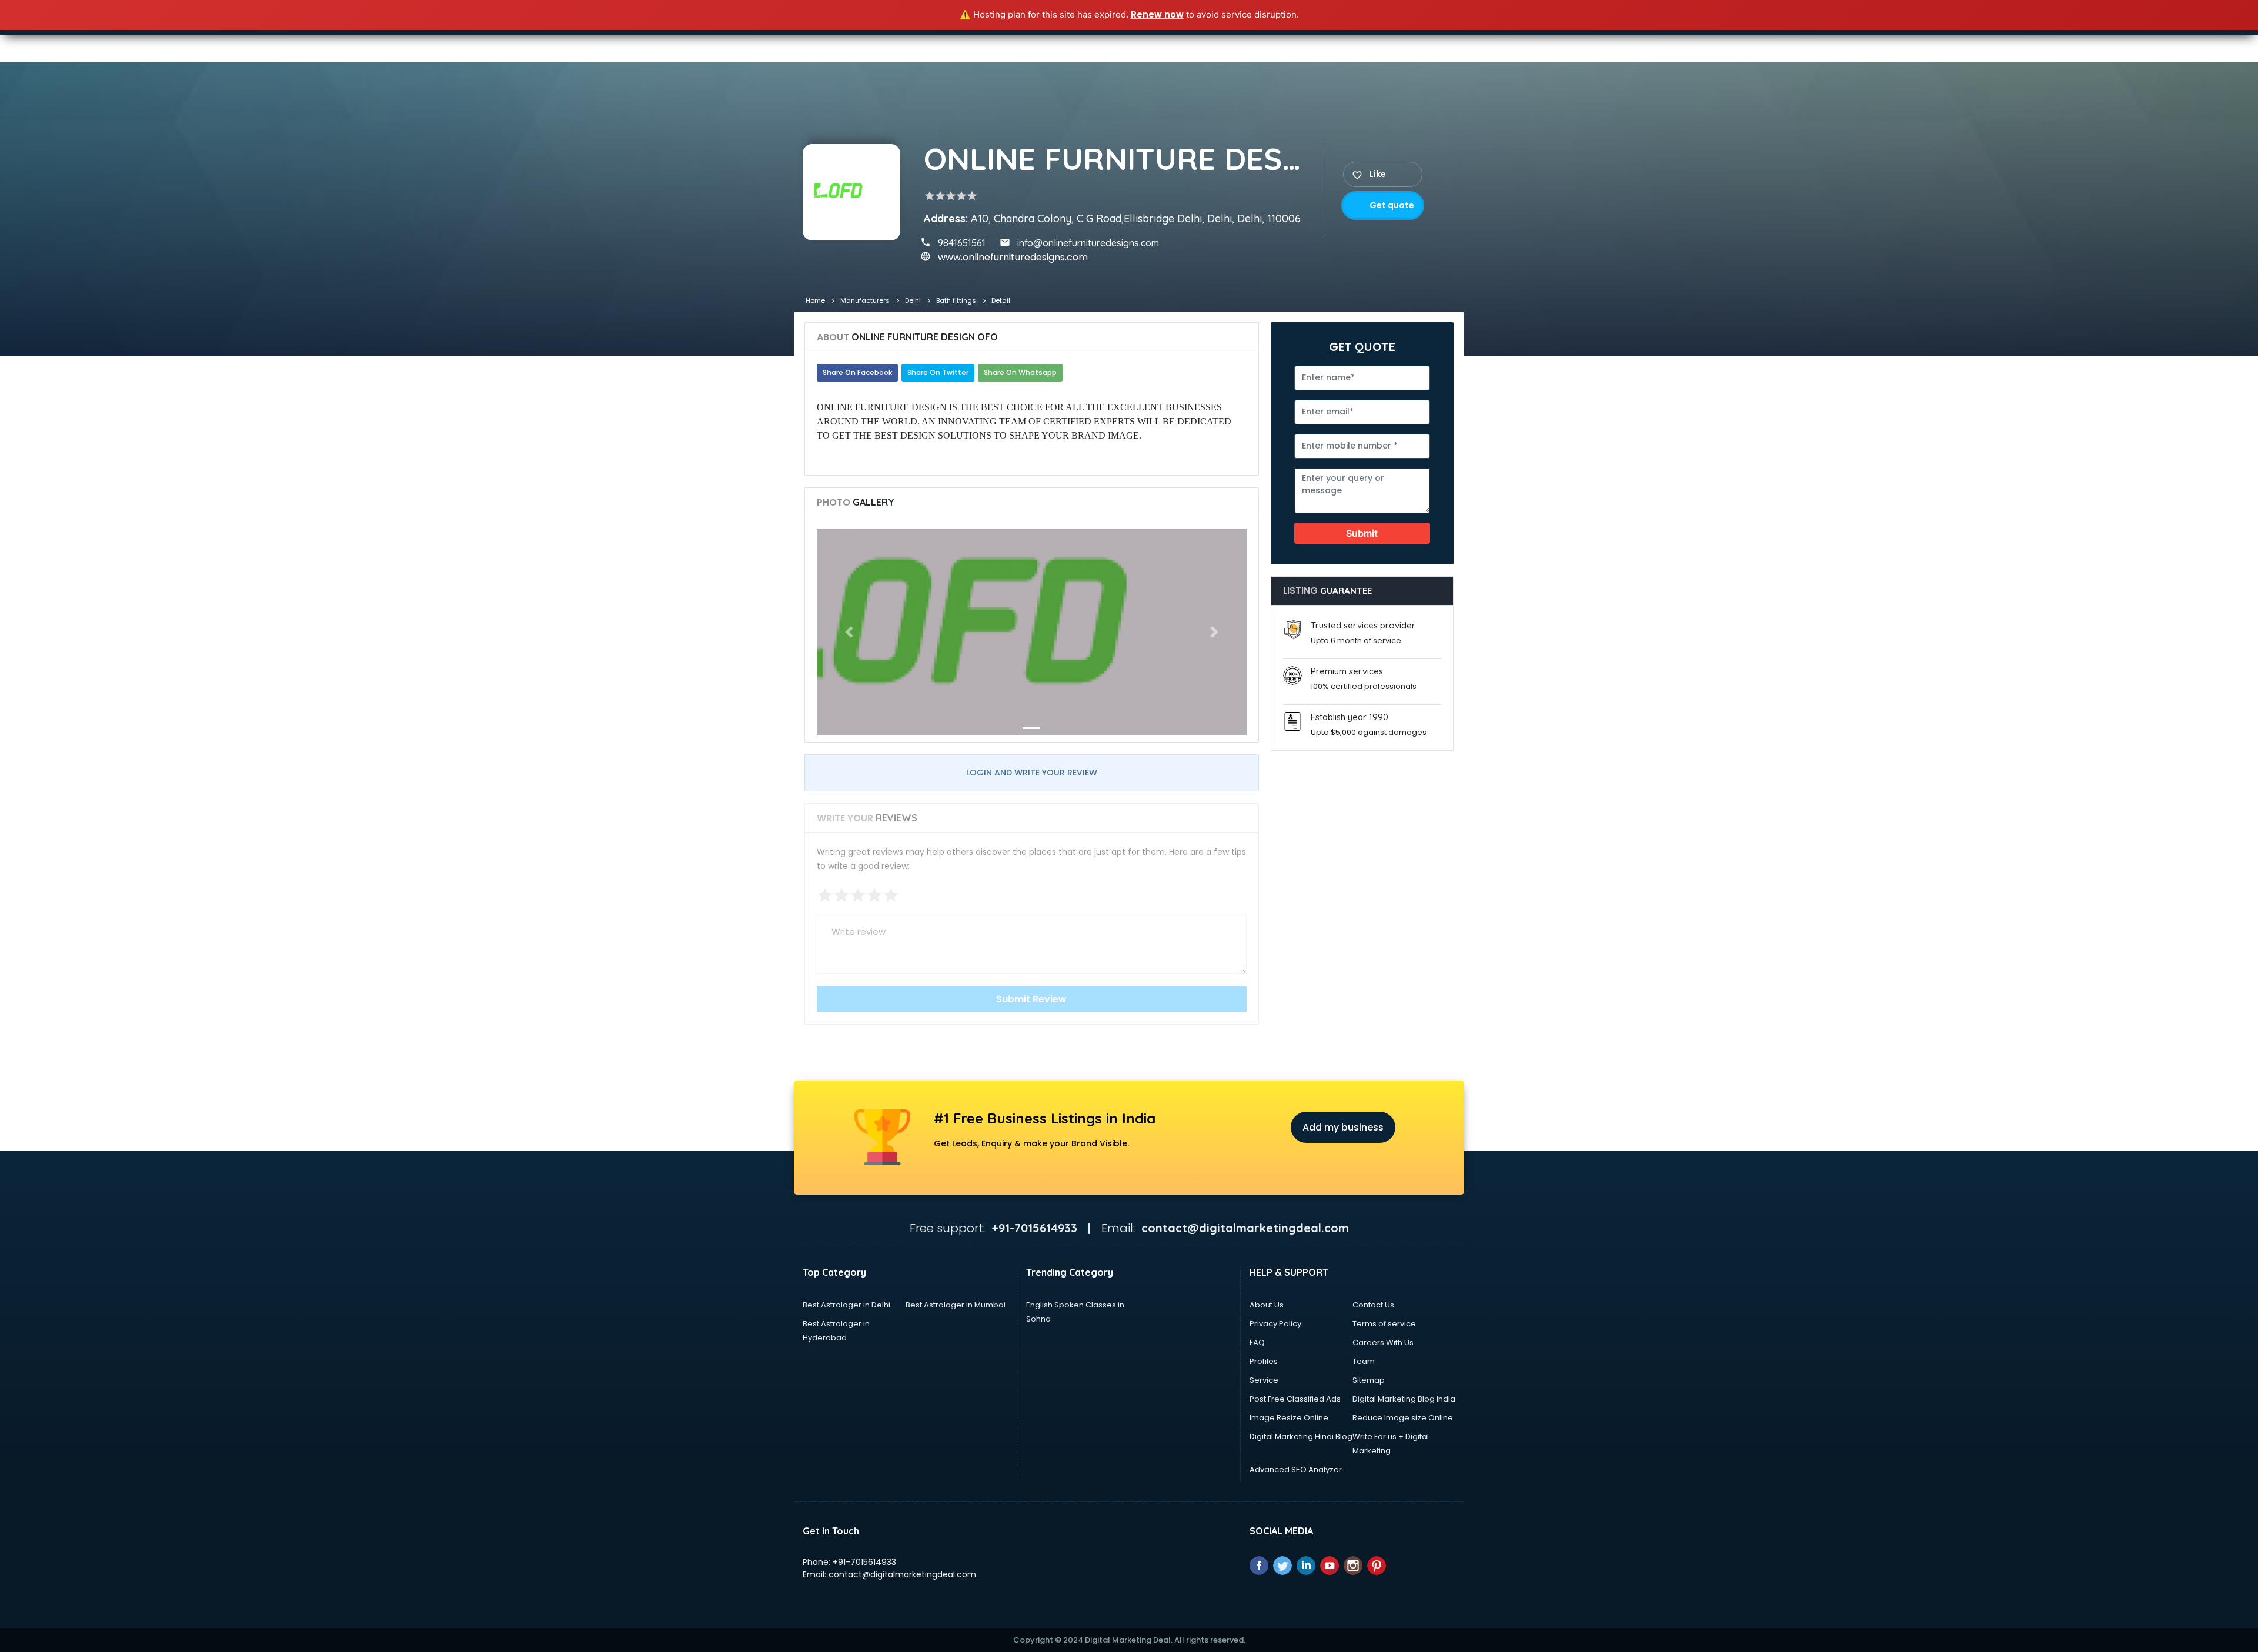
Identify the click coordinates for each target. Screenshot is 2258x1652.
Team (1364, 1361)
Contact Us (1373, 1305)
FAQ (1257, 1342)
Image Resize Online (1289, 1418)
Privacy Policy (1275, 1324)
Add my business (1343, 1127)
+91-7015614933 (864, 1562)
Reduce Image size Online (1403, 1418)
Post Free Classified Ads (1295, 1399)
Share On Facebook (857, 372)
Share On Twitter (938, 372)
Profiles (1264, 1361)
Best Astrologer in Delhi (846, 1305)
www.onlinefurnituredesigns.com (1013, 257)
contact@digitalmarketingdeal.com (902, 1574)
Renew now (1157, 14)
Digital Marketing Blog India (1404, 1399)
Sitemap (1369, 1380)
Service (1264, 1380)
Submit (1362, 533)
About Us (1267, 1305)
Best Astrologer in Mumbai (956, 1305)
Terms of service (1384, 1324)
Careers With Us (1383, 1342)
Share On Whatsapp (1020, 372)
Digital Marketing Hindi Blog (1301, 1437)
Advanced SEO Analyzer (1296, 1469)
